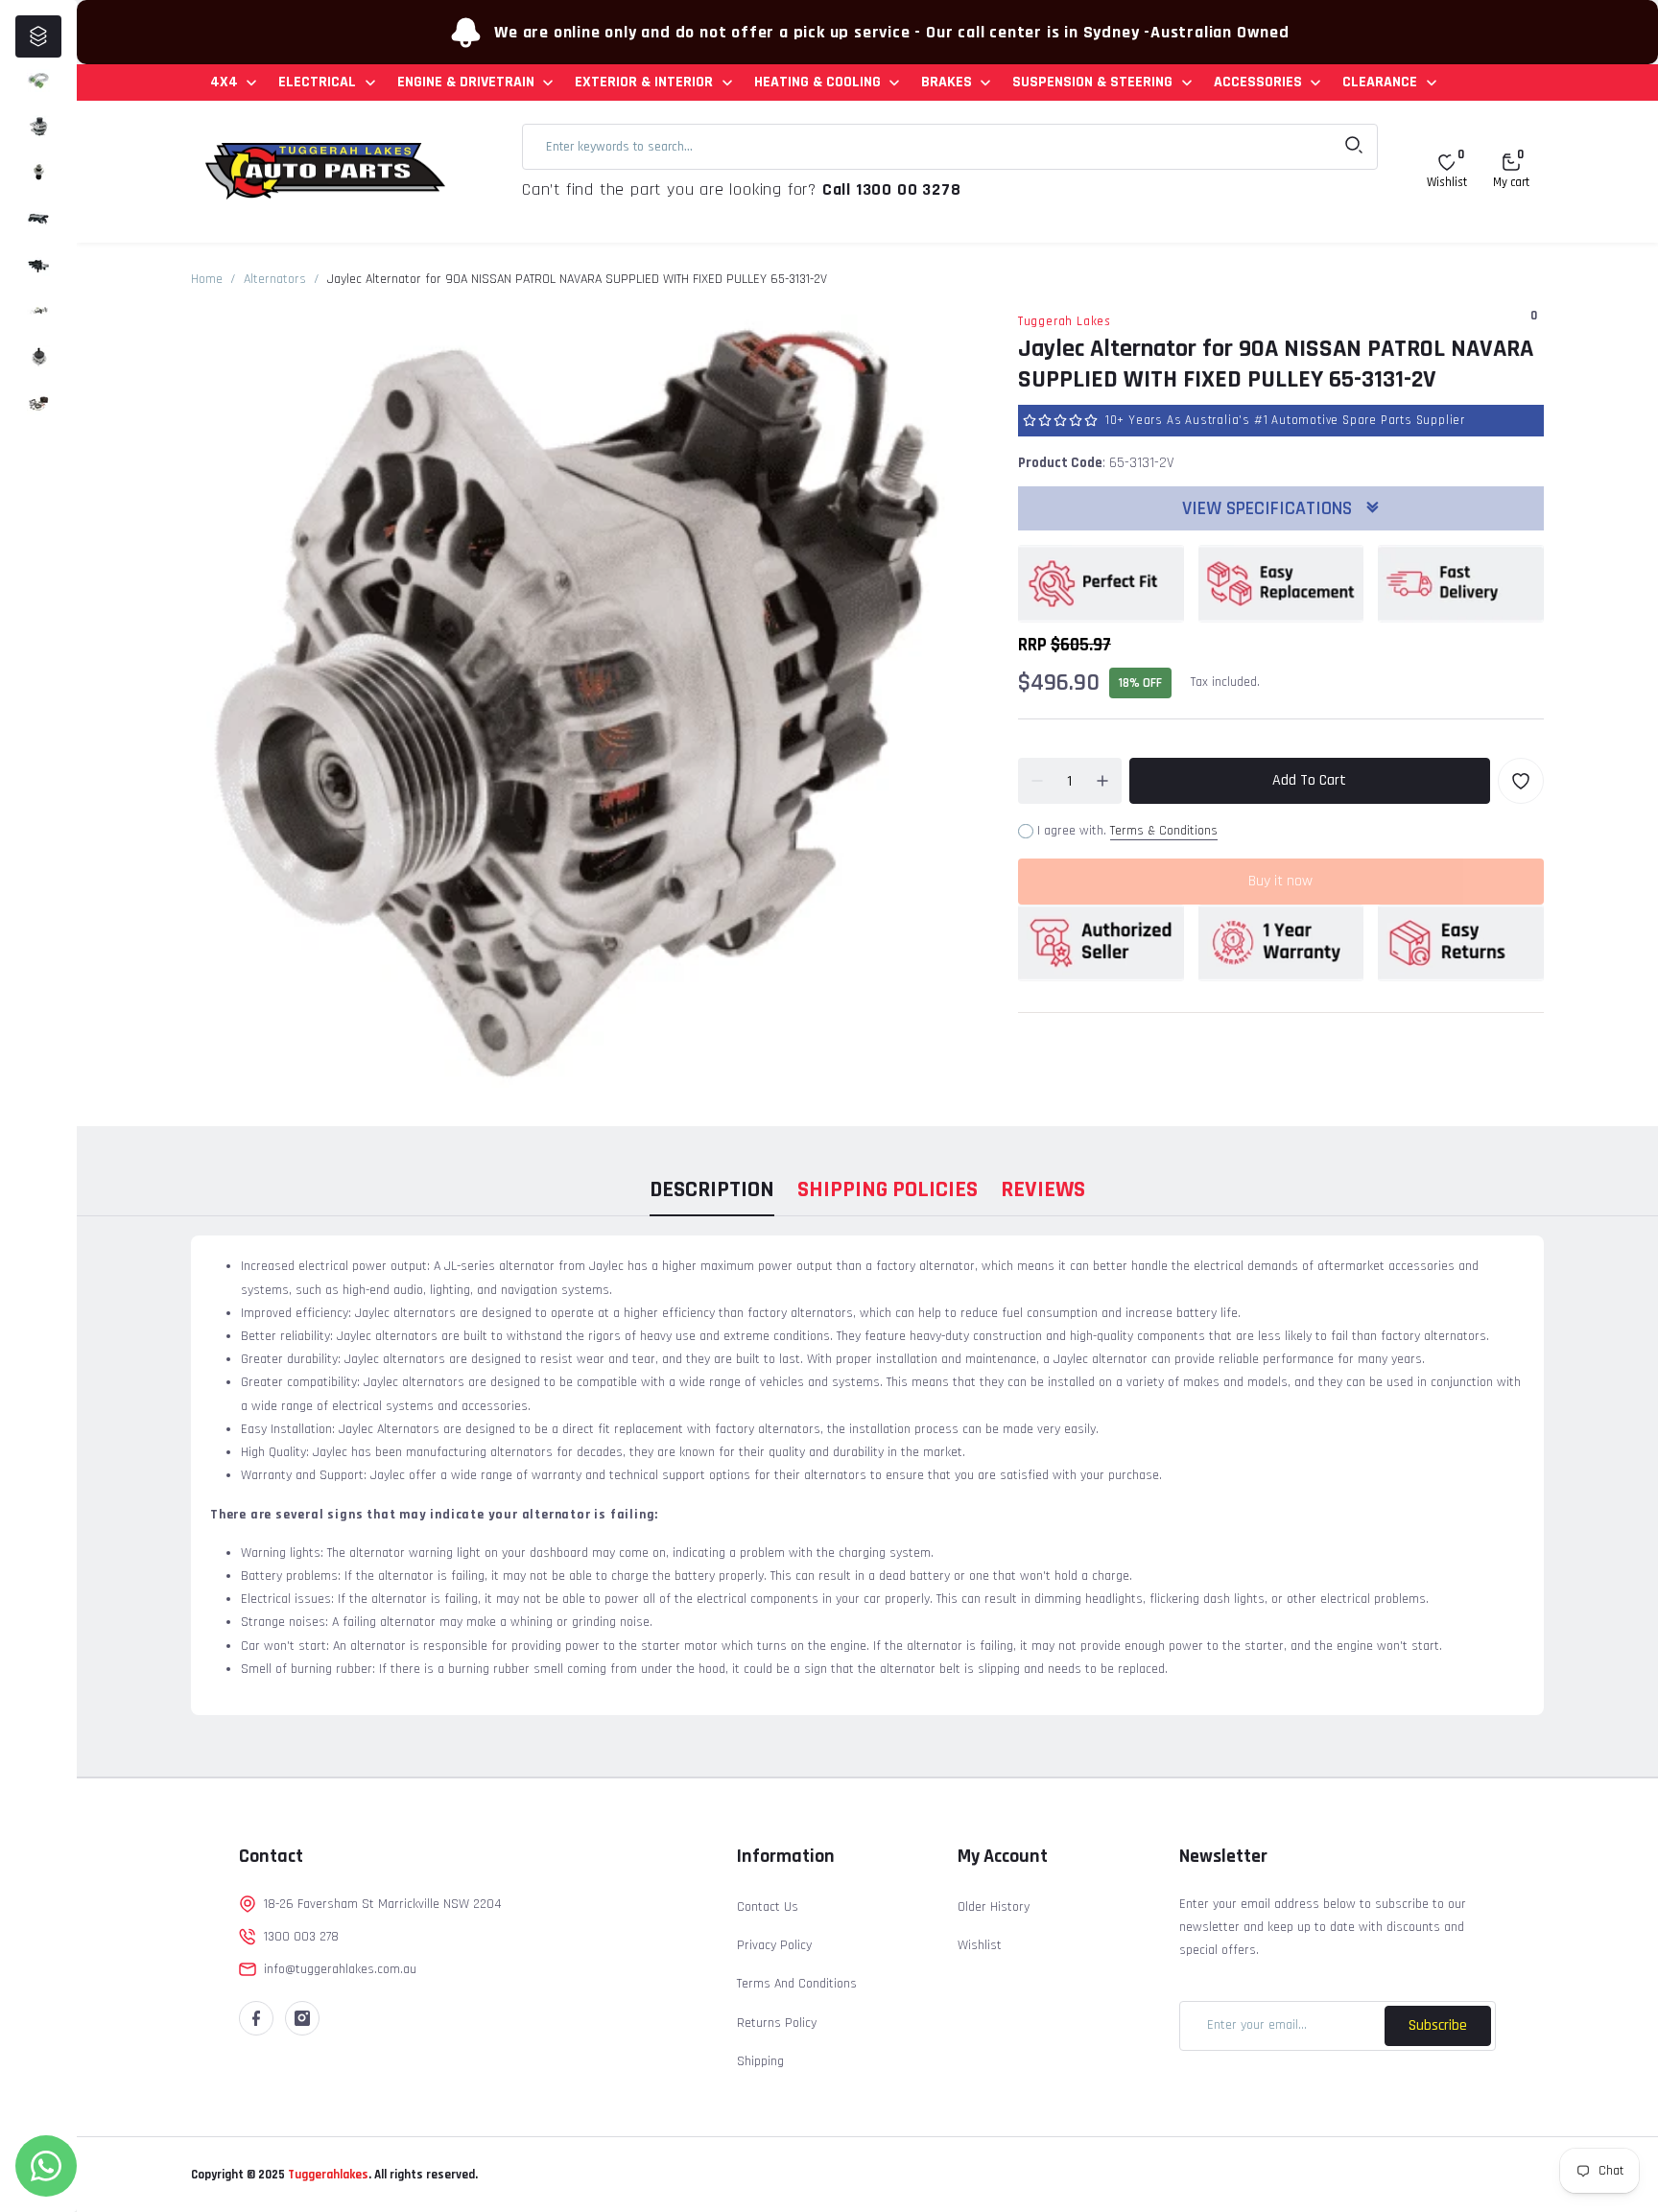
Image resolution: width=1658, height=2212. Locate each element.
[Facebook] (256, 2018)
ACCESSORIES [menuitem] (1258, 82)
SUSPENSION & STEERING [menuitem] (1092, 82)
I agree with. (1127, 831)
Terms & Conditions (1164, 831)
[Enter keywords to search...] (1354, 147)
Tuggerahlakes (327, 2175)
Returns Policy (777, 2023)
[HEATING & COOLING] (38, 265)
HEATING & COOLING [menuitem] (817, 82)
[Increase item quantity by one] (1102, 781)
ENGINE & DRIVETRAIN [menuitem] (466, 82)
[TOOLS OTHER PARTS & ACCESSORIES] (38, 403)
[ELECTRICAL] (38, 127)
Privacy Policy (774, 1945)
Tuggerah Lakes (1065, 321)
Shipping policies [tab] (888, 1189)
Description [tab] (712, 1189)
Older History (994, 1907)
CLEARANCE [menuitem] (1380, 82)
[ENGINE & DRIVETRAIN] (38, 173)
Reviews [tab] (1043, 1189)
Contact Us (768, 1907)
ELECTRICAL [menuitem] (317, 82)
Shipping (760, 2061)
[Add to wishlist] (1521, 781)
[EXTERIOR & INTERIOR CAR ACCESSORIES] (38, 219)
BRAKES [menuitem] (947, 82)
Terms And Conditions (797, 1984)
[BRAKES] (38, 311)
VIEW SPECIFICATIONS (1269, 508)
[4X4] (38, 81)
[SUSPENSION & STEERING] (38, 357)
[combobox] (950, 147)
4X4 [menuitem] (224, 82)
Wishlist (980, 1945)
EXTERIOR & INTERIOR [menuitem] (644, 82)
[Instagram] (302, 2018)
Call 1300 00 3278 (892, 189)
